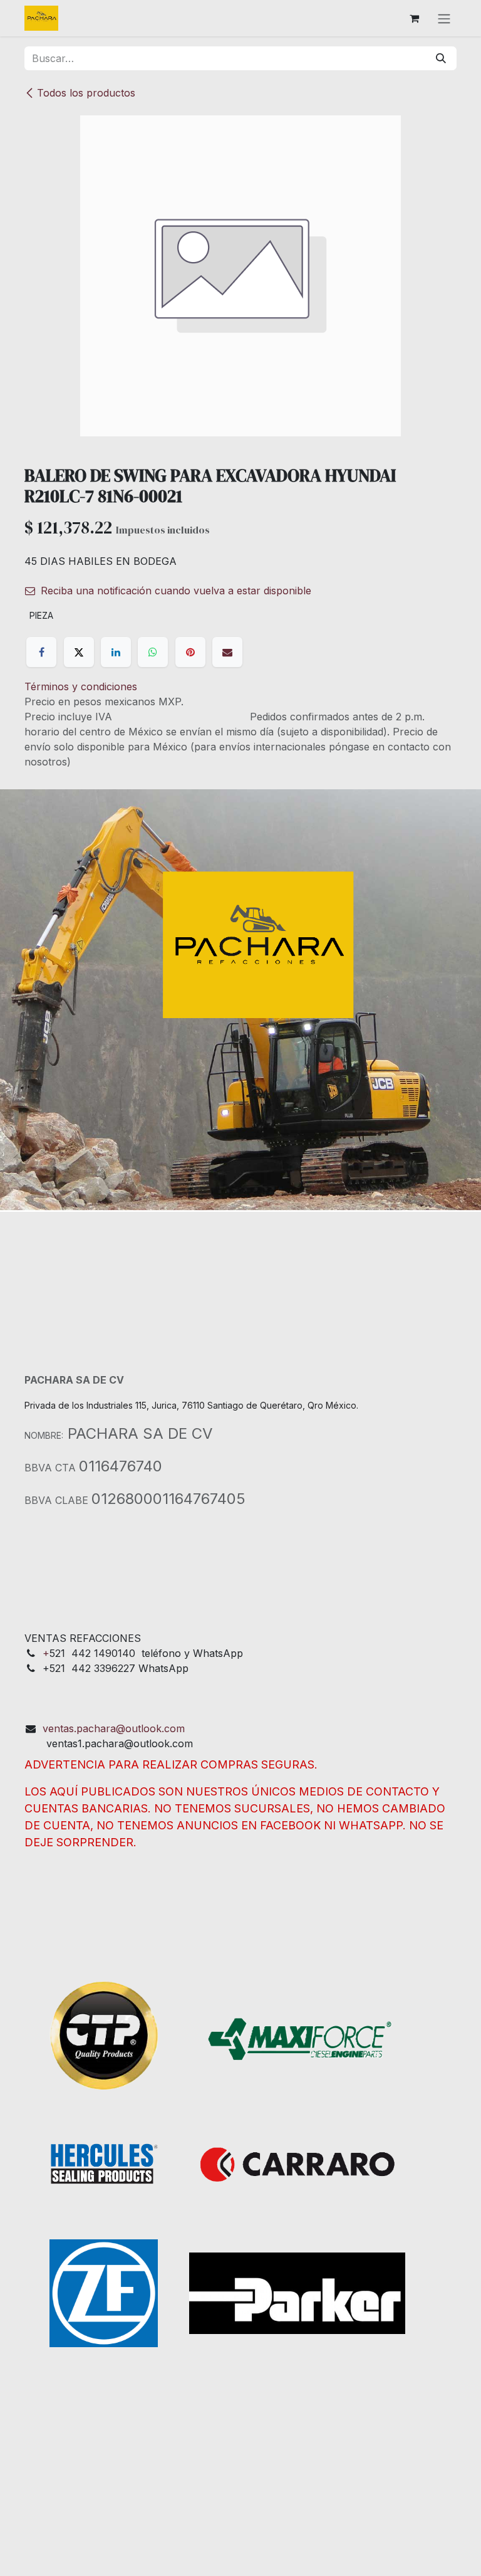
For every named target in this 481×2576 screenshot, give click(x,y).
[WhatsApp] (153, 652)
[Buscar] (441, 58)
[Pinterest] (190, 652)
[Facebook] (41, 652)
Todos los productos (86, 93)
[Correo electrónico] (227, 652)
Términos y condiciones (81, 686)
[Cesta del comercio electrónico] (414, 18)
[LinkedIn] (116, 652)
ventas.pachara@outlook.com (114, 1728)
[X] (79, 652)
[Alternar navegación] (444, 18)
